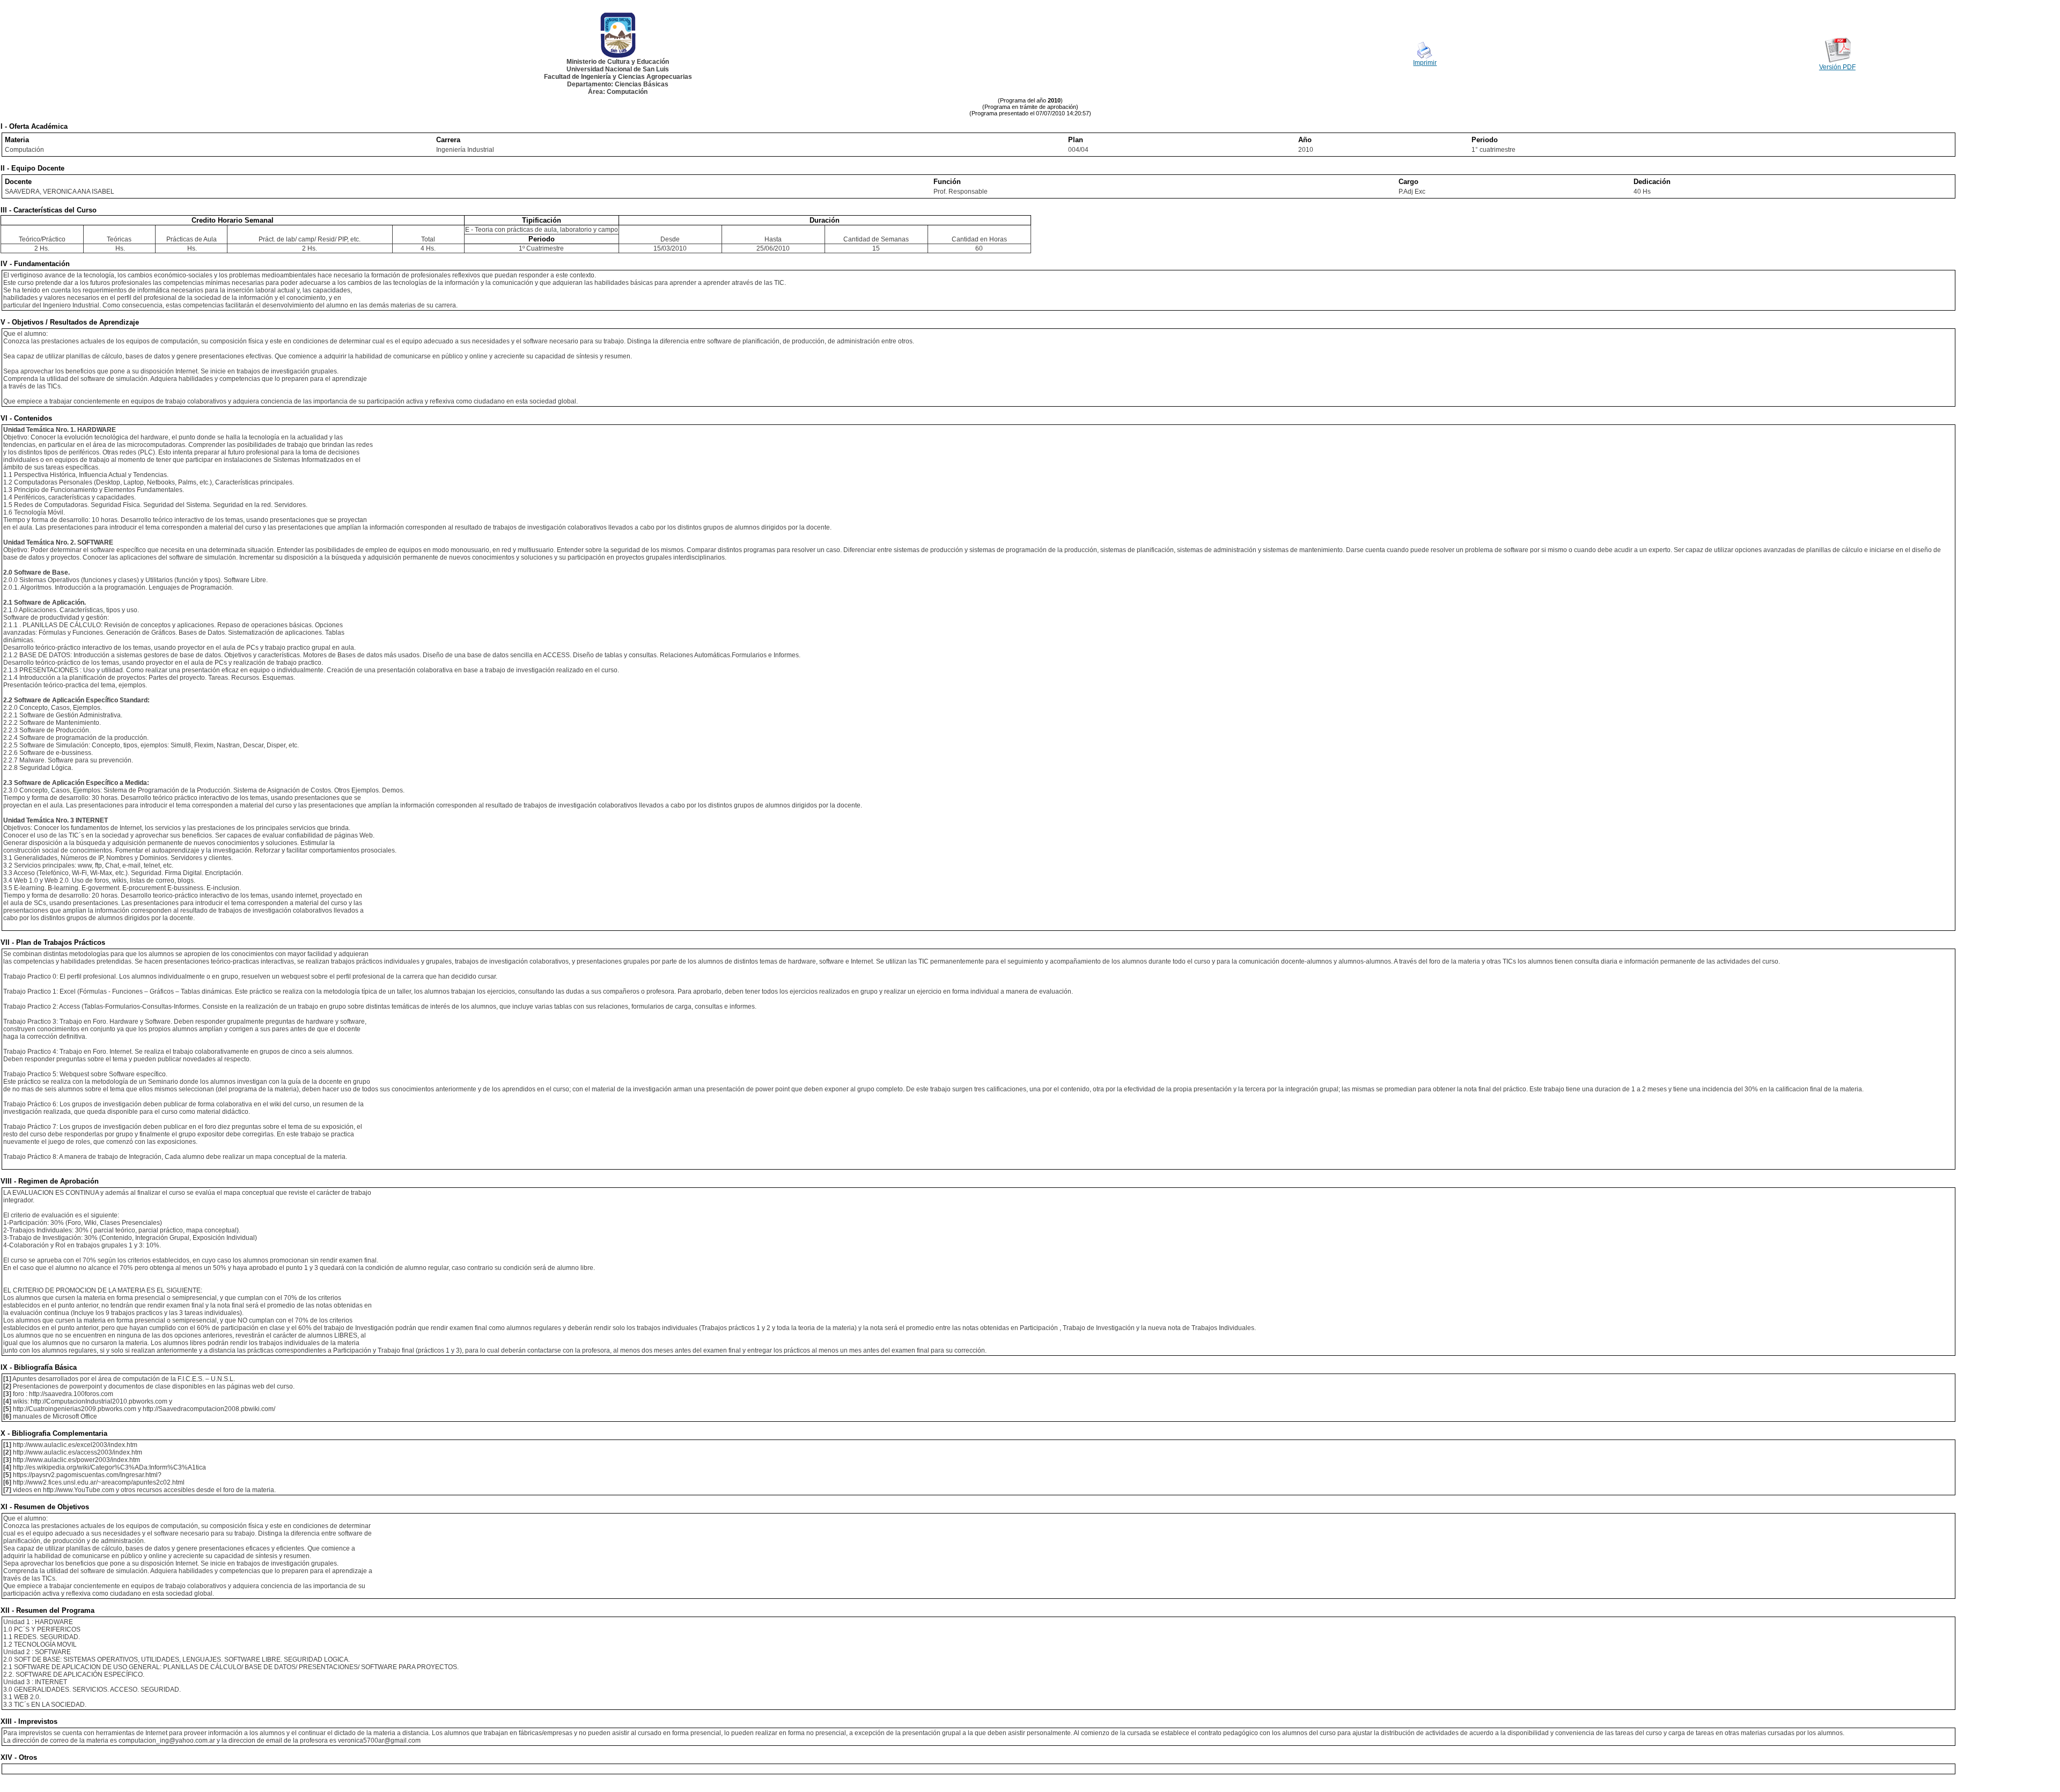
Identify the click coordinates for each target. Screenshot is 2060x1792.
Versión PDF (1837, 67)
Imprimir (1425, 63)
